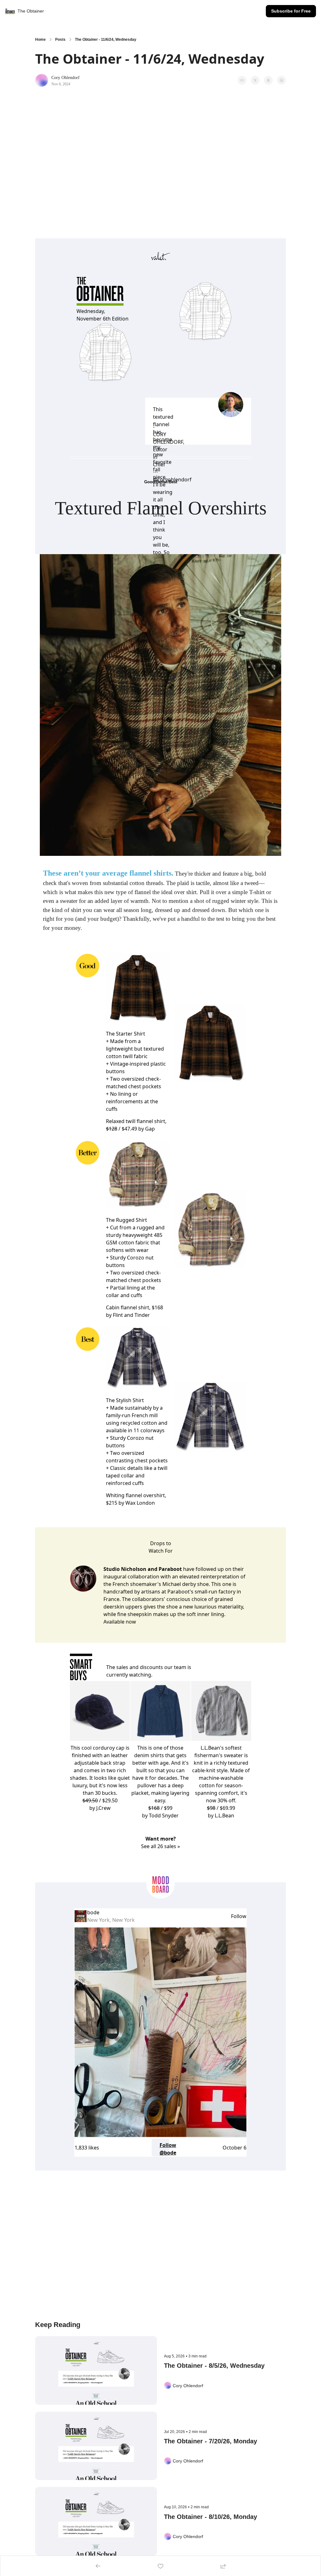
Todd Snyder (164, 1815)
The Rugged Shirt (126, 1220)
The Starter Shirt (126, 1034)
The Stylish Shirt (125, 1400)
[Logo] (10, 11)
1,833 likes (87, 2148)
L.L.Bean (224, 1815)
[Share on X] (255, 80)
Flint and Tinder (131, 1315)
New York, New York (111, 1920)
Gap (150, 1129)
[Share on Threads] (268, 80)
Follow (239, 1916)
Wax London (140, 1503)
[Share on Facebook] (242, 80)
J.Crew (103, 1808)
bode (93, 1912)
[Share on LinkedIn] (282, 80)
